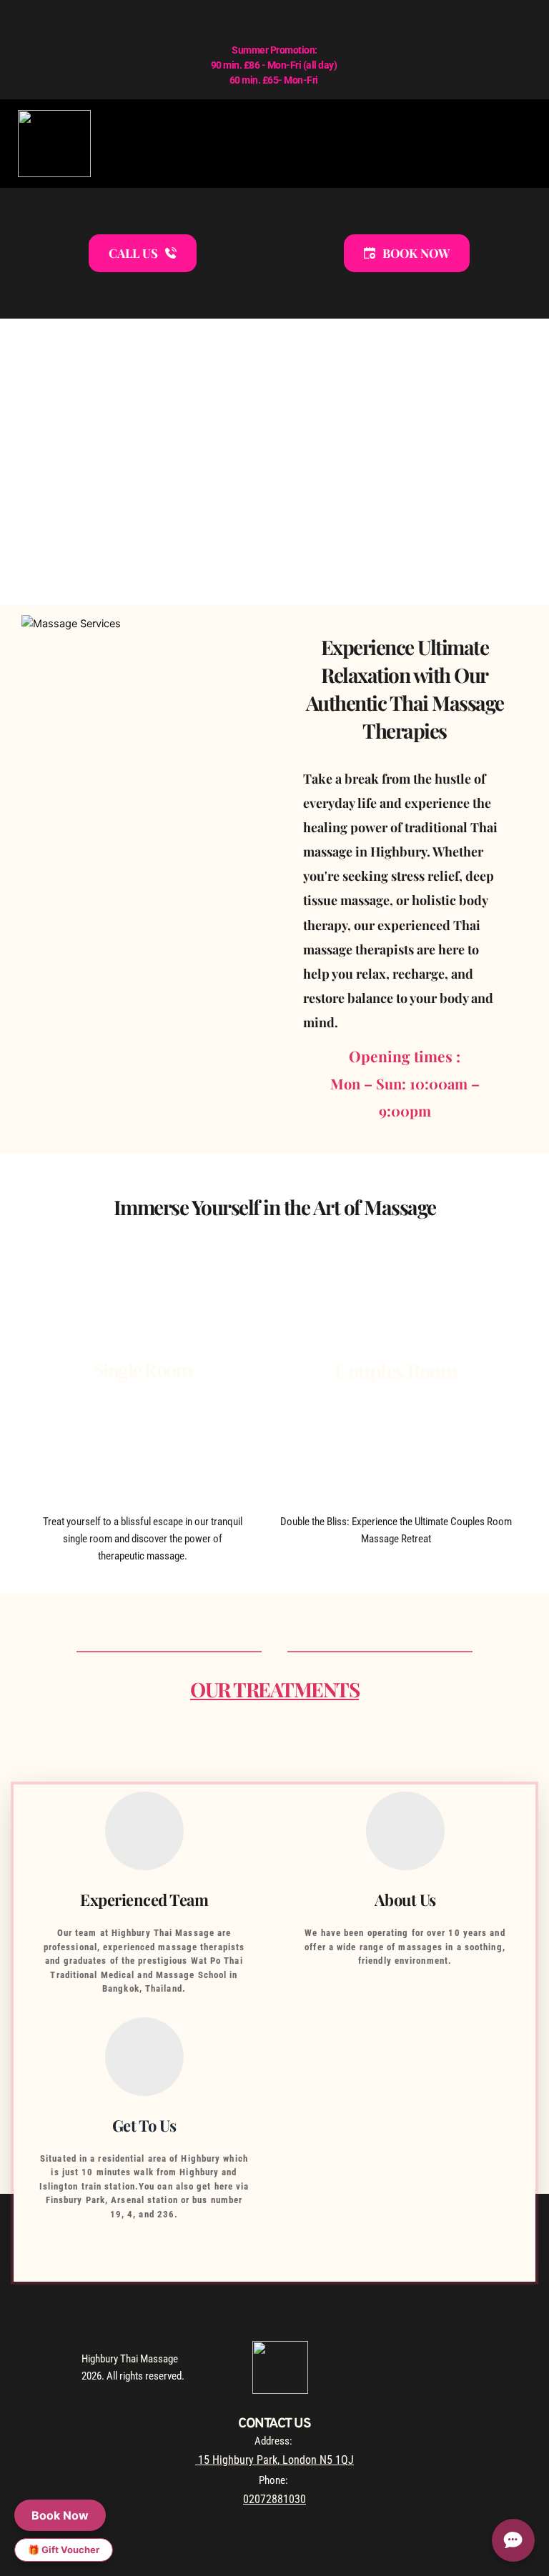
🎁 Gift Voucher (64, 2550)
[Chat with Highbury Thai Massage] (513, 2540)
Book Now (60, 2515)
